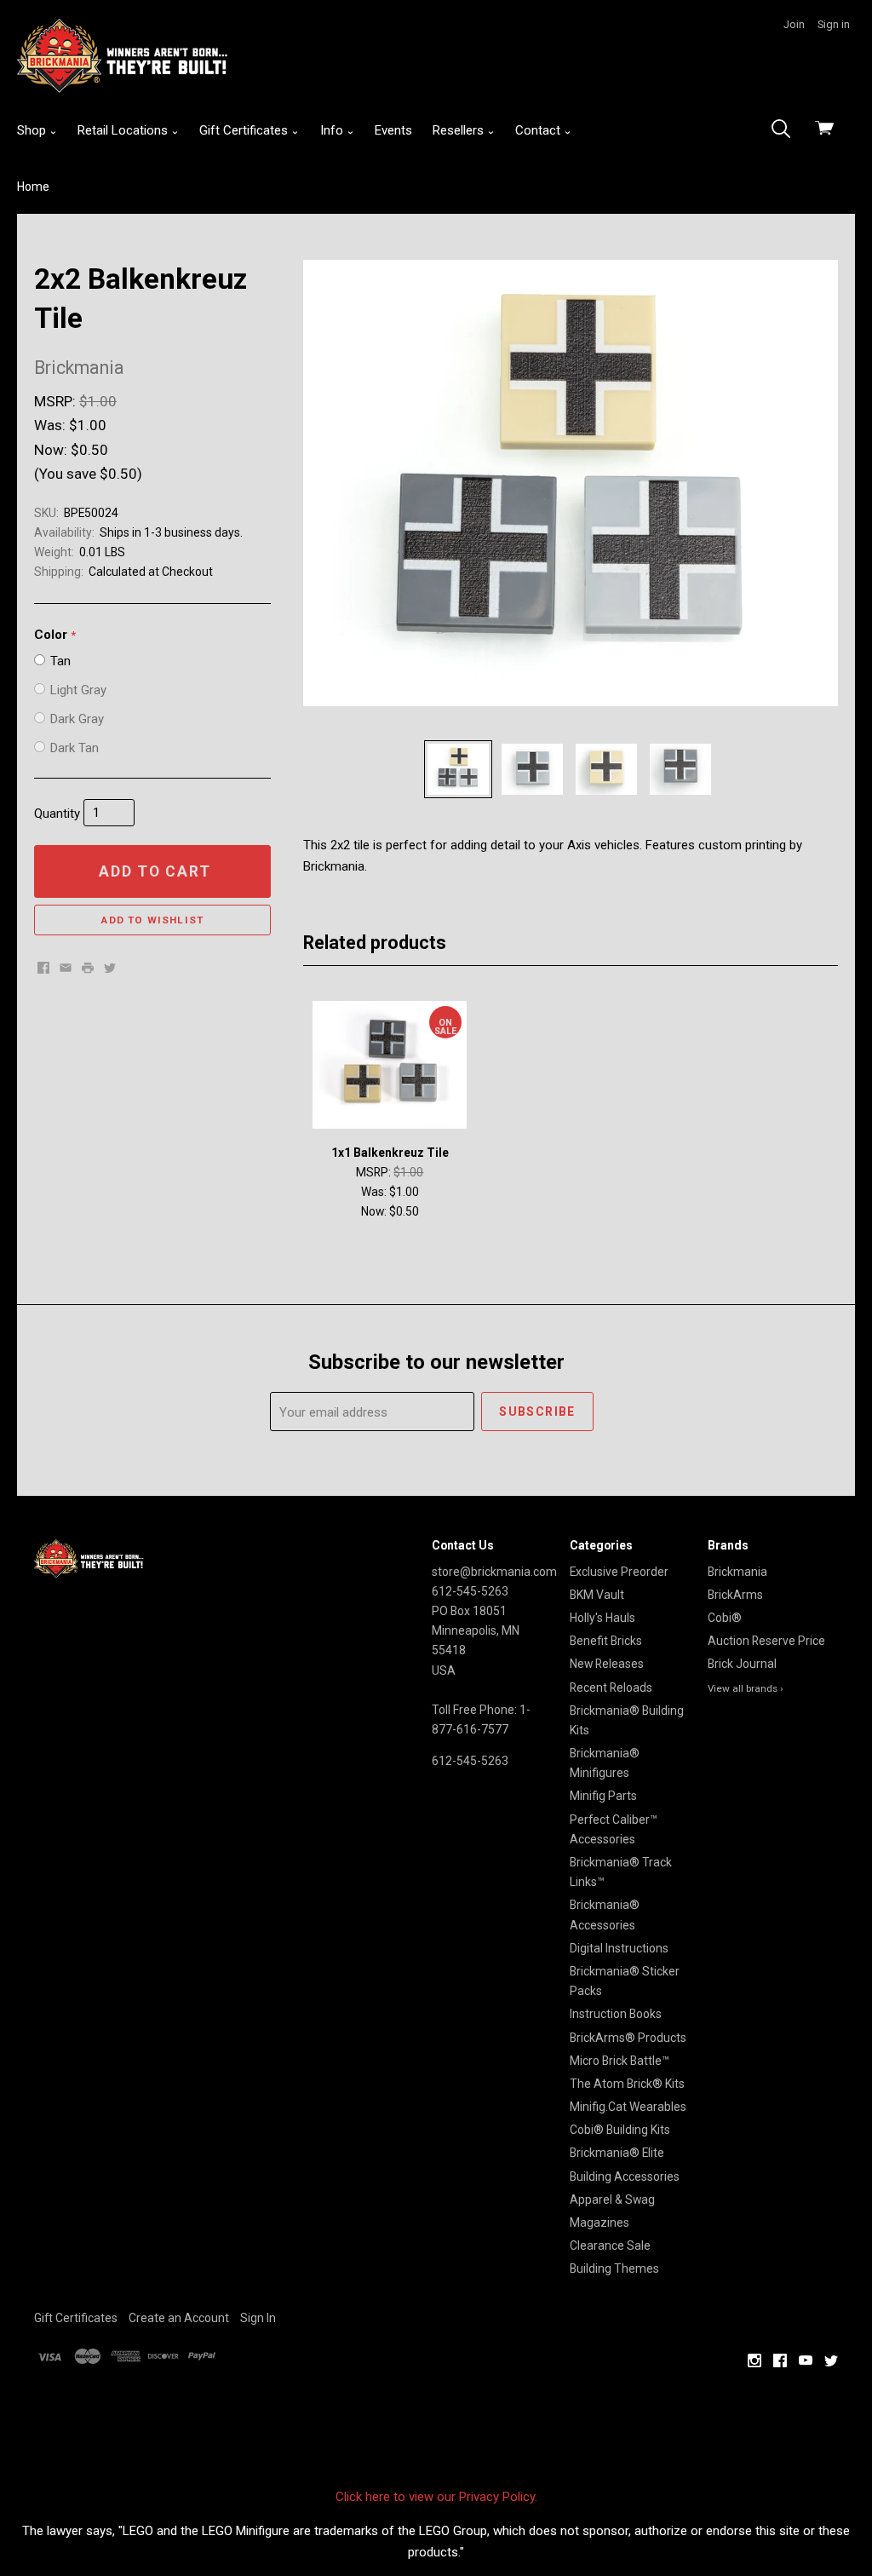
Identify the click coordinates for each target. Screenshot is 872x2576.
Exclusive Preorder (619, 1572)
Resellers (460, 130)
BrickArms (735, 1595)
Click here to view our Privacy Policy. (436, 2497)
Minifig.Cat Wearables (628, 2107)
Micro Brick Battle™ (620, 2061)
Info (333, 130)
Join (794, 24)
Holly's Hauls (602, 1618)
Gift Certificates (245, 130)
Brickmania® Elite (617, 2153)
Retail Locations (124, 130)
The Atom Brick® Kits (627, 2084)
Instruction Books (616, 2014)
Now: (52, 450)
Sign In (258, 2318)
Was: (52, 425)
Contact (539, 130)
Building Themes (614, 2268)
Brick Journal (742, 1664)
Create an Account (179, 2318)
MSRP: (57, 401)
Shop (33, 130)
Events (393, 130)
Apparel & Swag (612, 2199)
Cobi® (725, 1618)
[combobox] (786, 130)
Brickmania (737, 1572)
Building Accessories (625, 2176)
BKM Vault (597, 1595)
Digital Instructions (619, 1948)
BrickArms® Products (628, 2038)
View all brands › (746, 1688)
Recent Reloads (611, 1688)
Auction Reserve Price (766, 1641)
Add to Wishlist (152, 920)
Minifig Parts (603, 1796)
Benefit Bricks (606, 1641)
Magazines (599, 2222)
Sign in (834, 24)
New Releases (607, 1664)
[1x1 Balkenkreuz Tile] (390, 1065)
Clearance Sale (610, 2245)
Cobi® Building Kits (620, 2130)
